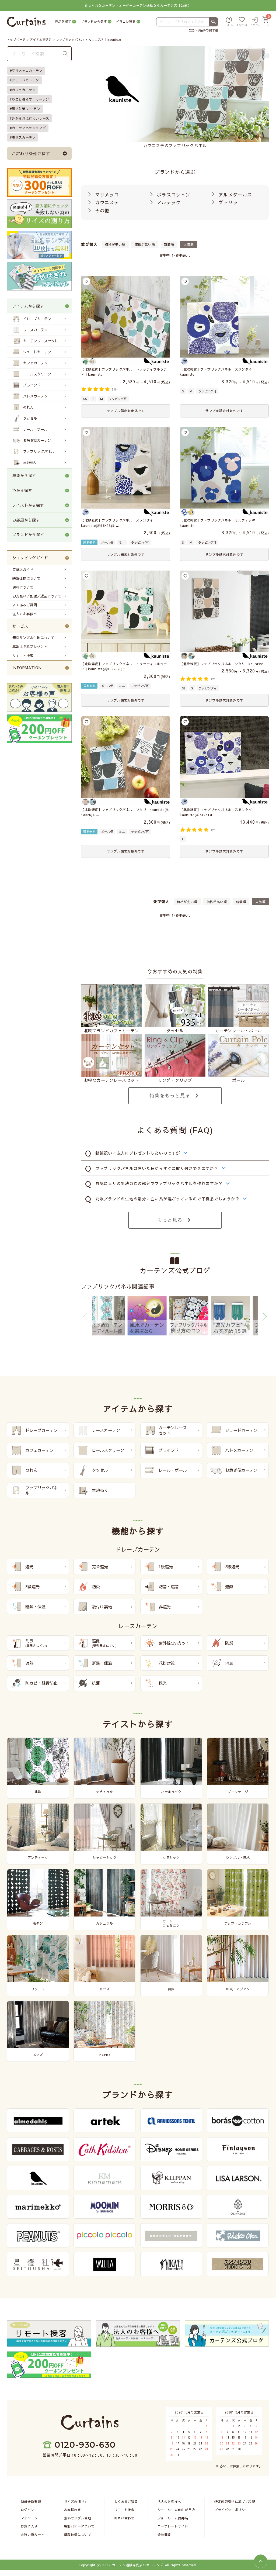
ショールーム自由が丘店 (176, 2510)
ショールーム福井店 (173, 2518)
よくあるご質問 (25, 605)
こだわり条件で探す (202, 30)
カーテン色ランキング (29, 128)
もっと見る (170, 1220)
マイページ (29, 2518)
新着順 (169, 244)
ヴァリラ (227, 202)
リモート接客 (23, 656)
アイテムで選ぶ (41, 39)
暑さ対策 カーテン (26, 109)
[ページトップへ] (261, 2561)
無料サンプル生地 (78, 2518)
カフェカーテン (24, 90)
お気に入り (29, 2526)
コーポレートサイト (173, 2526)
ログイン (27, 2510)
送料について (23, 587)
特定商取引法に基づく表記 (235, 2501)
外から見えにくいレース (31, 118)
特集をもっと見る (170, 1095)
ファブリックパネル (70, 39)
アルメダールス (235, 195)
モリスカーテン (24, 137)
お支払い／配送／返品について (37, 596)
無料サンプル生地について (33, 638)
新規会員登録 (31, 2501)
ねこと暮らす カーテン (31, 99)
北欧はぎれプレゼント (30, 647)
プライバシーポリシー (231, 2510)
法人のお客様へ (25, 614)
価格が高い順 (145, 244)
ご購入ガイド (23, 569)
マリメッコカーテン (27, 71)
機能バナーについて (79, 2526)
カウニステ (106, 202)
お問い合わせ (124, 2518)
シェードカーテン (25, 80)
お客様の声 (73, 2510)
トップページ (16, 39)
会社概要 (164, 2534)
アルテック (168, 202)
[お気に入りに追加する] (86, 281)
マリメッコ (106, 195)
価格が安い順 (115, 244)
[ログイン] (255, 22)
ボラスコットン (173, 195)
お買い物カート (33, 2534)
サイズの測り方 (76, 2501)
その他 (101, 210)
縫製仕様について (26, 578)
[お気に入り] (242, 22)
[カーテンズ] (26, 22)
